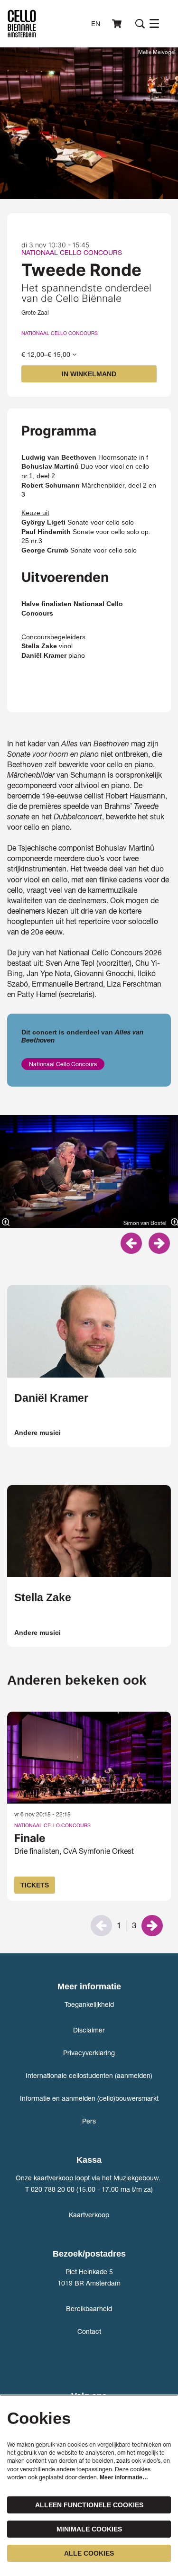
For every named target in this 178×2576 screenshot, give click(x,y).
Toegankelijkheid (89, 2004)
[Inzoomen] (6, 1222)
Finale (30, 1838)
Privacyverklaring (89, 2053)
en (96, 24)
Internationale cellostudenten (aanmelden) (89, 2075)
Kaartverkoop (89, 2215)
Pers (89, 2121)
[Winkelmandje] (118, 24)
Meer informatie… (124, 2477)
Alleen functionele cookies (89, 2505)
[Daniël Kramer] (89, 1331)
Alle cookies (89, 2553)
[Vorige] (131, 1243)
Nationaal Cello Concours (60, 333)
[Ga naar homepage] (22, 24)
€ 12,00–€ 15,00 (47, 354)
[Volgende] (159, 1243)
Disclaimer (89, 2030)
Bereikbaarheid (89, 2308)
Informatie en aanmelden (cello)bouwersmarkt (89, 2098)
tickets (35, 1885)
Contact (89, 2331)
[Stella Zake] (89, 1531)
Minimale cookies (89, 2529)
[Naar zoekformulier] (140, 24)
